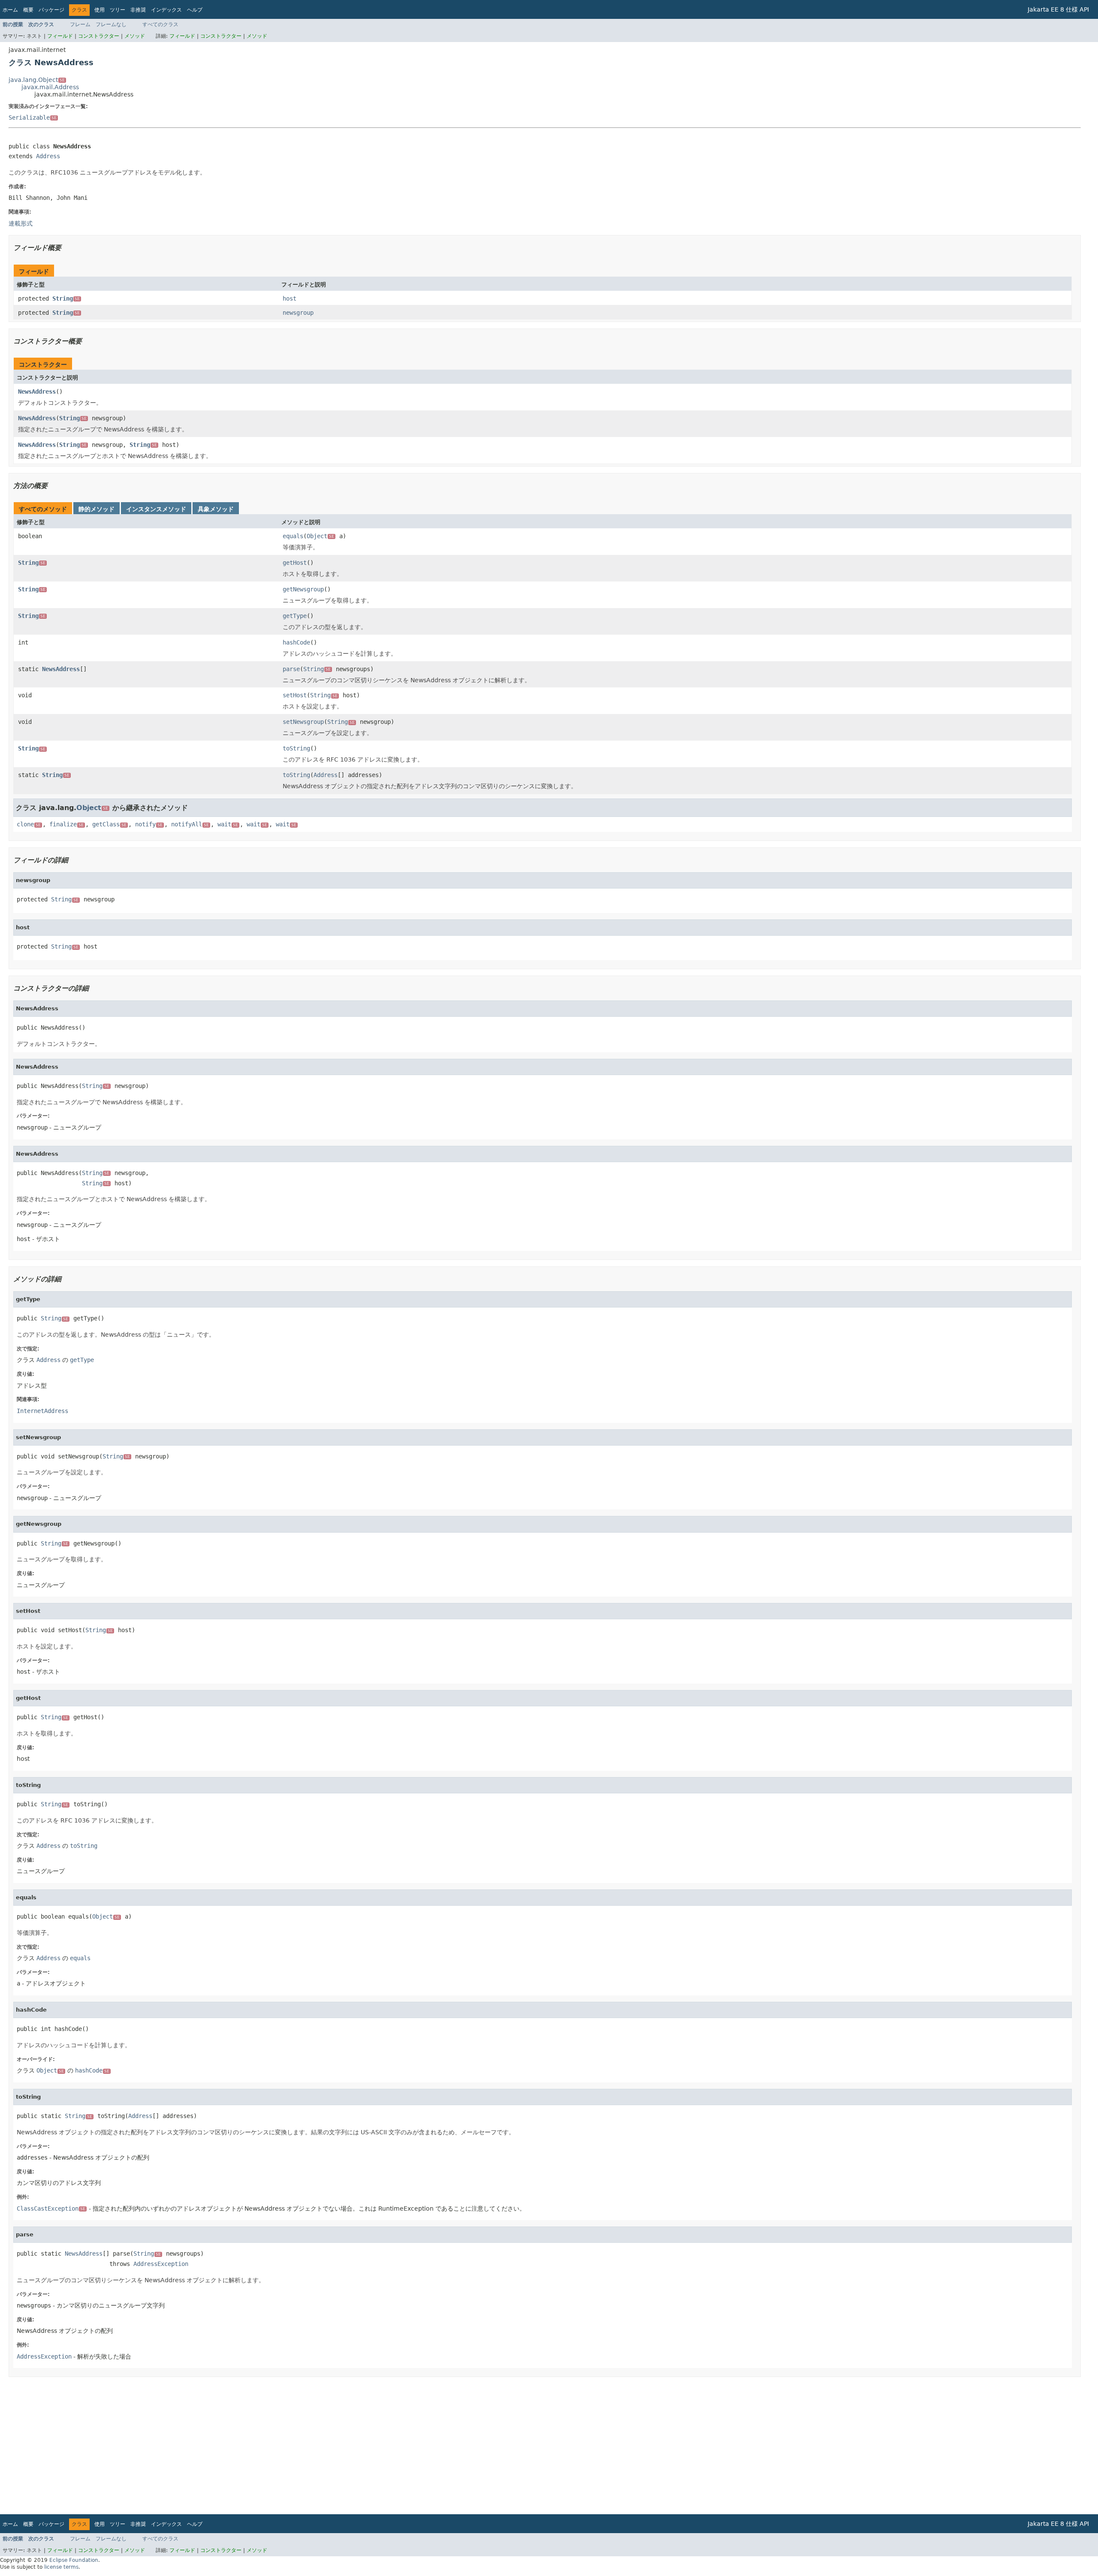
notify (149, 824)
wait (228, 824)
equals (293, 536)
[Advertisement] (266, 2446)
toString (296, 748)
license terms (61, 2567)
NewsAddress (37, 392)
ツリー (118, 10)
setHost (295, 695)
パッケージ (51, 10)
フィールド (60, 36)
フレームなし (111, 24)
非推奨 (138, 10)
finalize (66, 824)
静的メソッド (97, 509)
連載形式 (21, 223)
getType (295, 616)
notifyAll (190, 824)
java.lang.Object (37, 80)
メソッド (135, 36)
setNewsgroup (303, 722)
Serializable (33, 118)
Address (48, 156)
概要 (28, 10)
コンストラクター (99, 36)
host (290, 298)
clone (29, 824)
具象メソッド (216, 509)
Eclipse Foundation (74, 2560)
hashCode (296, 642)
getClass (109, 824)
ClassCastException (51, 2208)
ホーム (10, 10)
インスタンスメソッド (156, 509)
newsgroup (298, 313)
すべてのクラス (160, 24)
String (66, 298)
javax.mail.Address (50, 87)
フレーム (80, 24)
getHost (295, 563)
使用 (100, 10)
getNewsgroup (303, 589)
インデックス (166, 10)
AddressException (161, 2264)
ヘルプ (195, 10)
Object (320, 536)
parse (291, 669)
